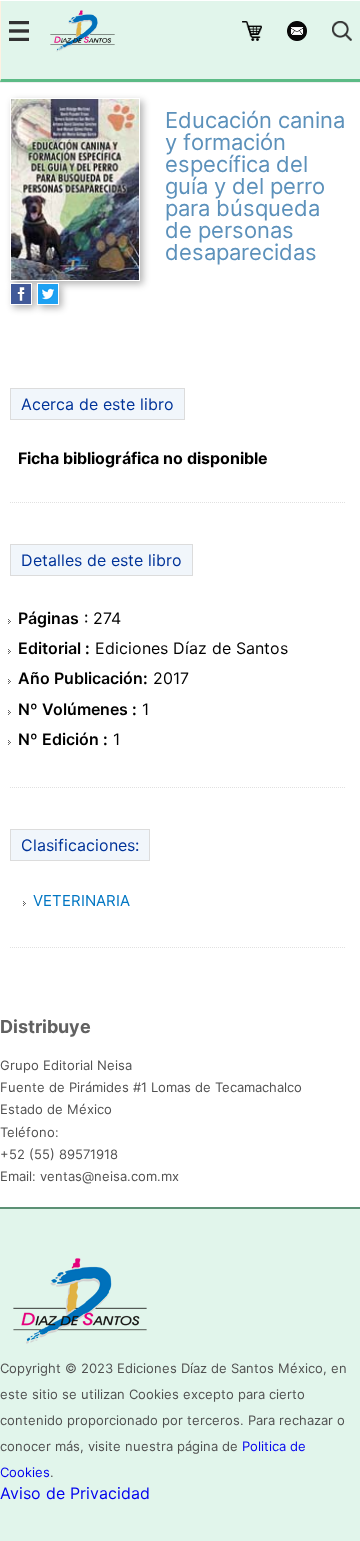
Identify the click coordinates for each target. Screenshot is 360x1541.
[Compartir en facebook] (21, 299)
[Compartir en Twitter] (48, 299)
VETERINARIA (81, 900)
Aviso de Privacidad (75, 1493)
